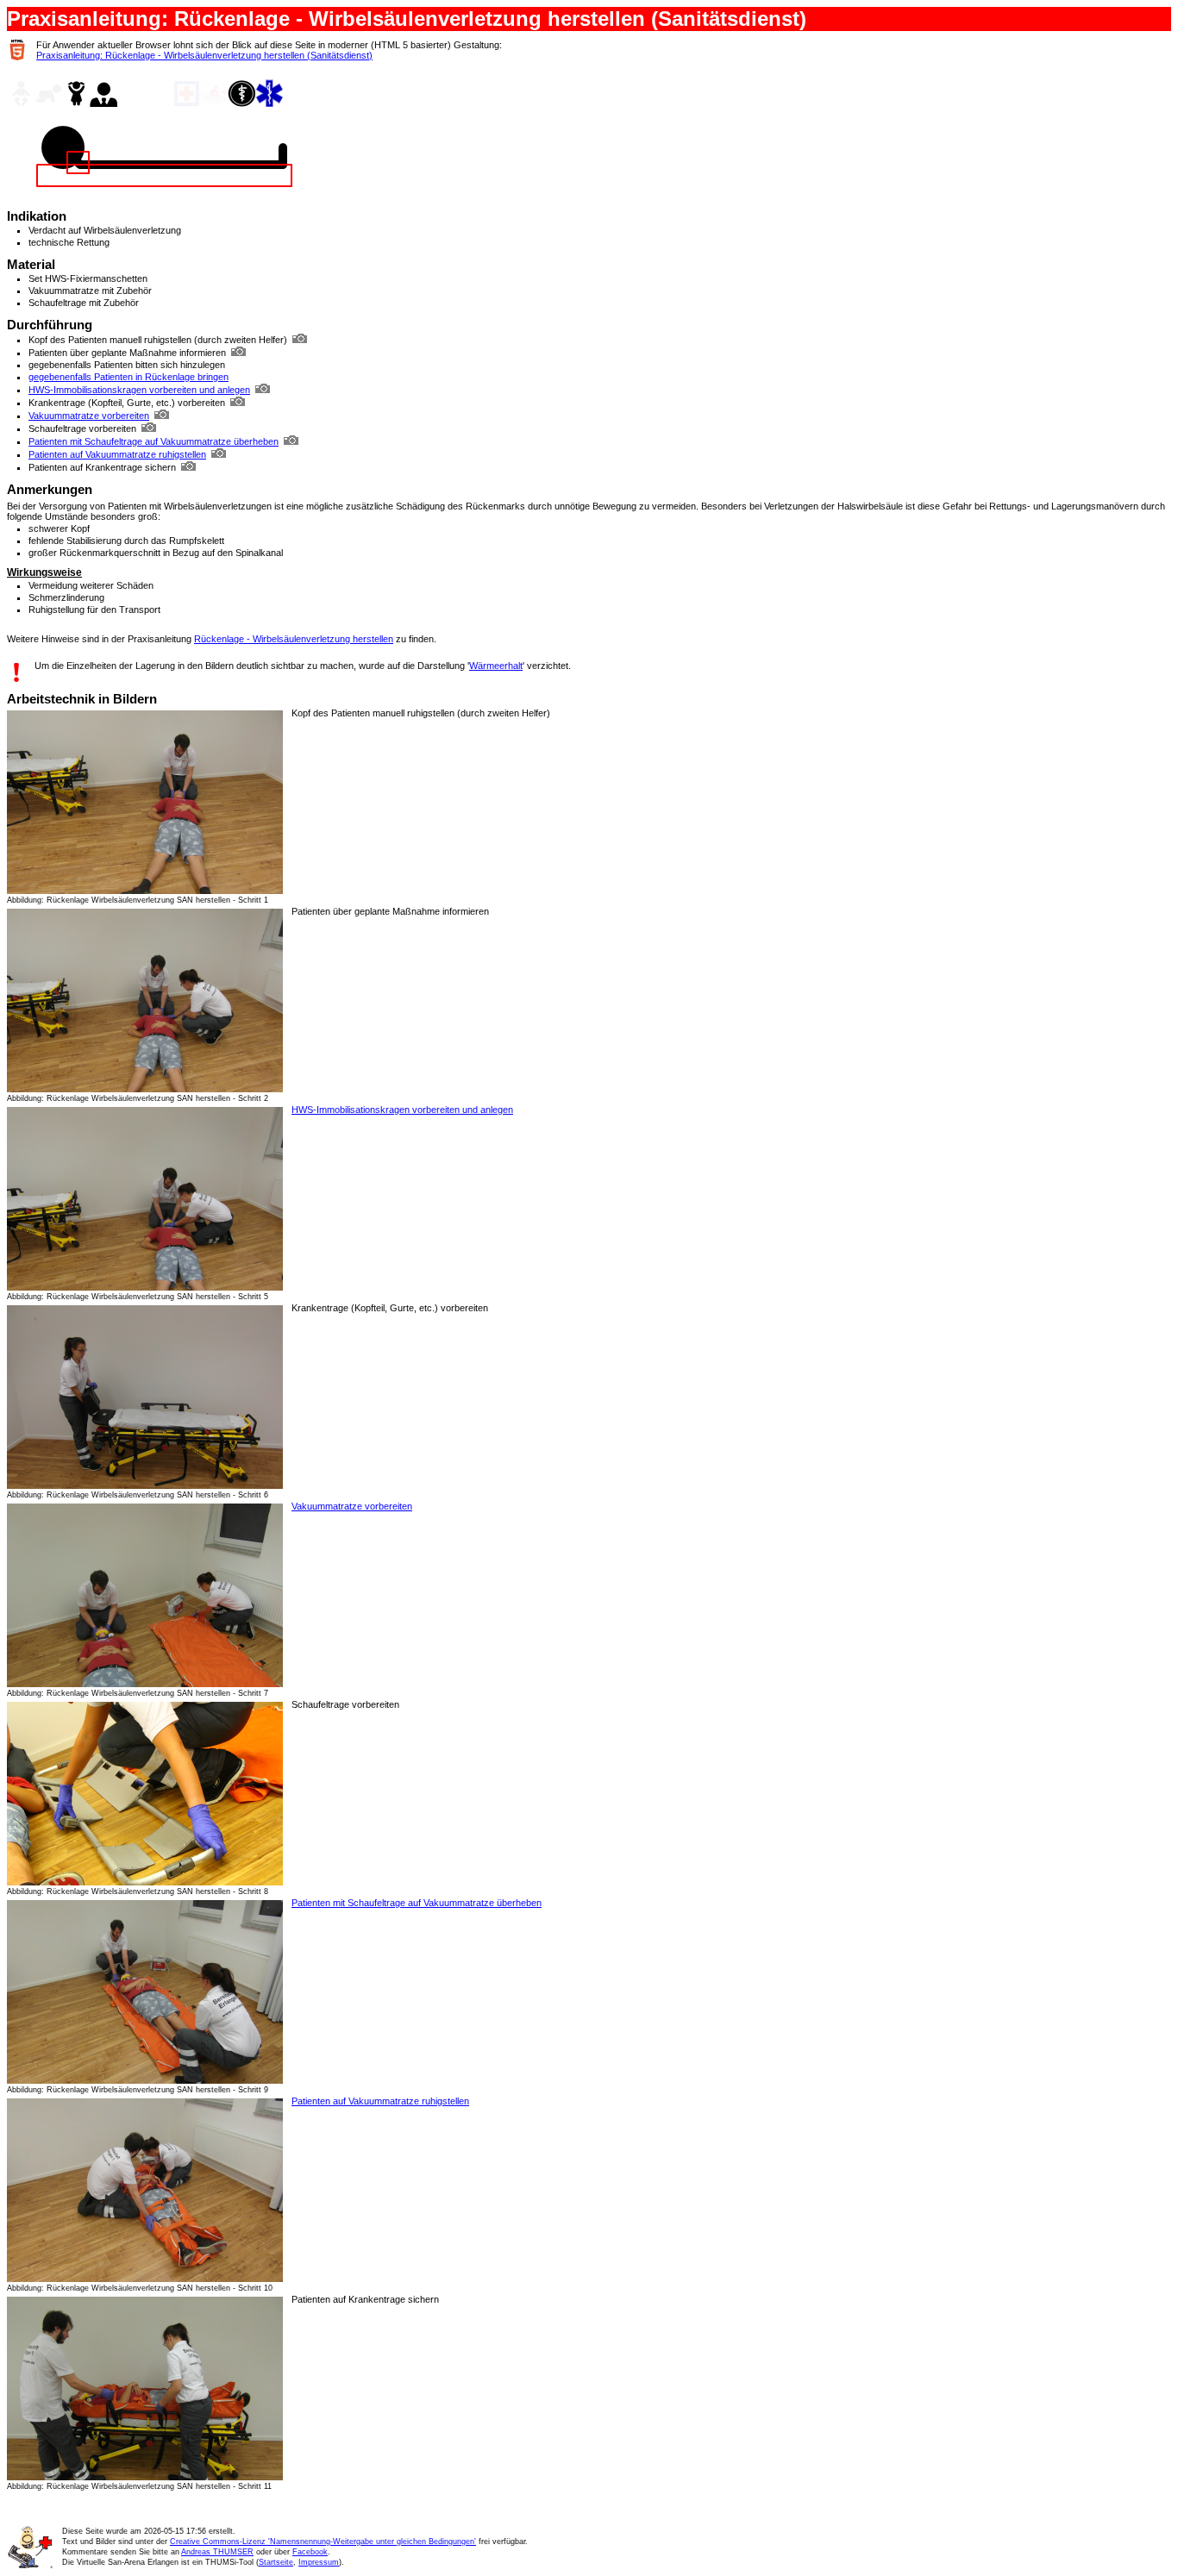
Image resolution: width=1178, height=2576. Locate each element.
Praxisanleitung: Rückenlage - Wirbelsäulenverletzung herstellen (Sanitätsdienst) (204, 55)
